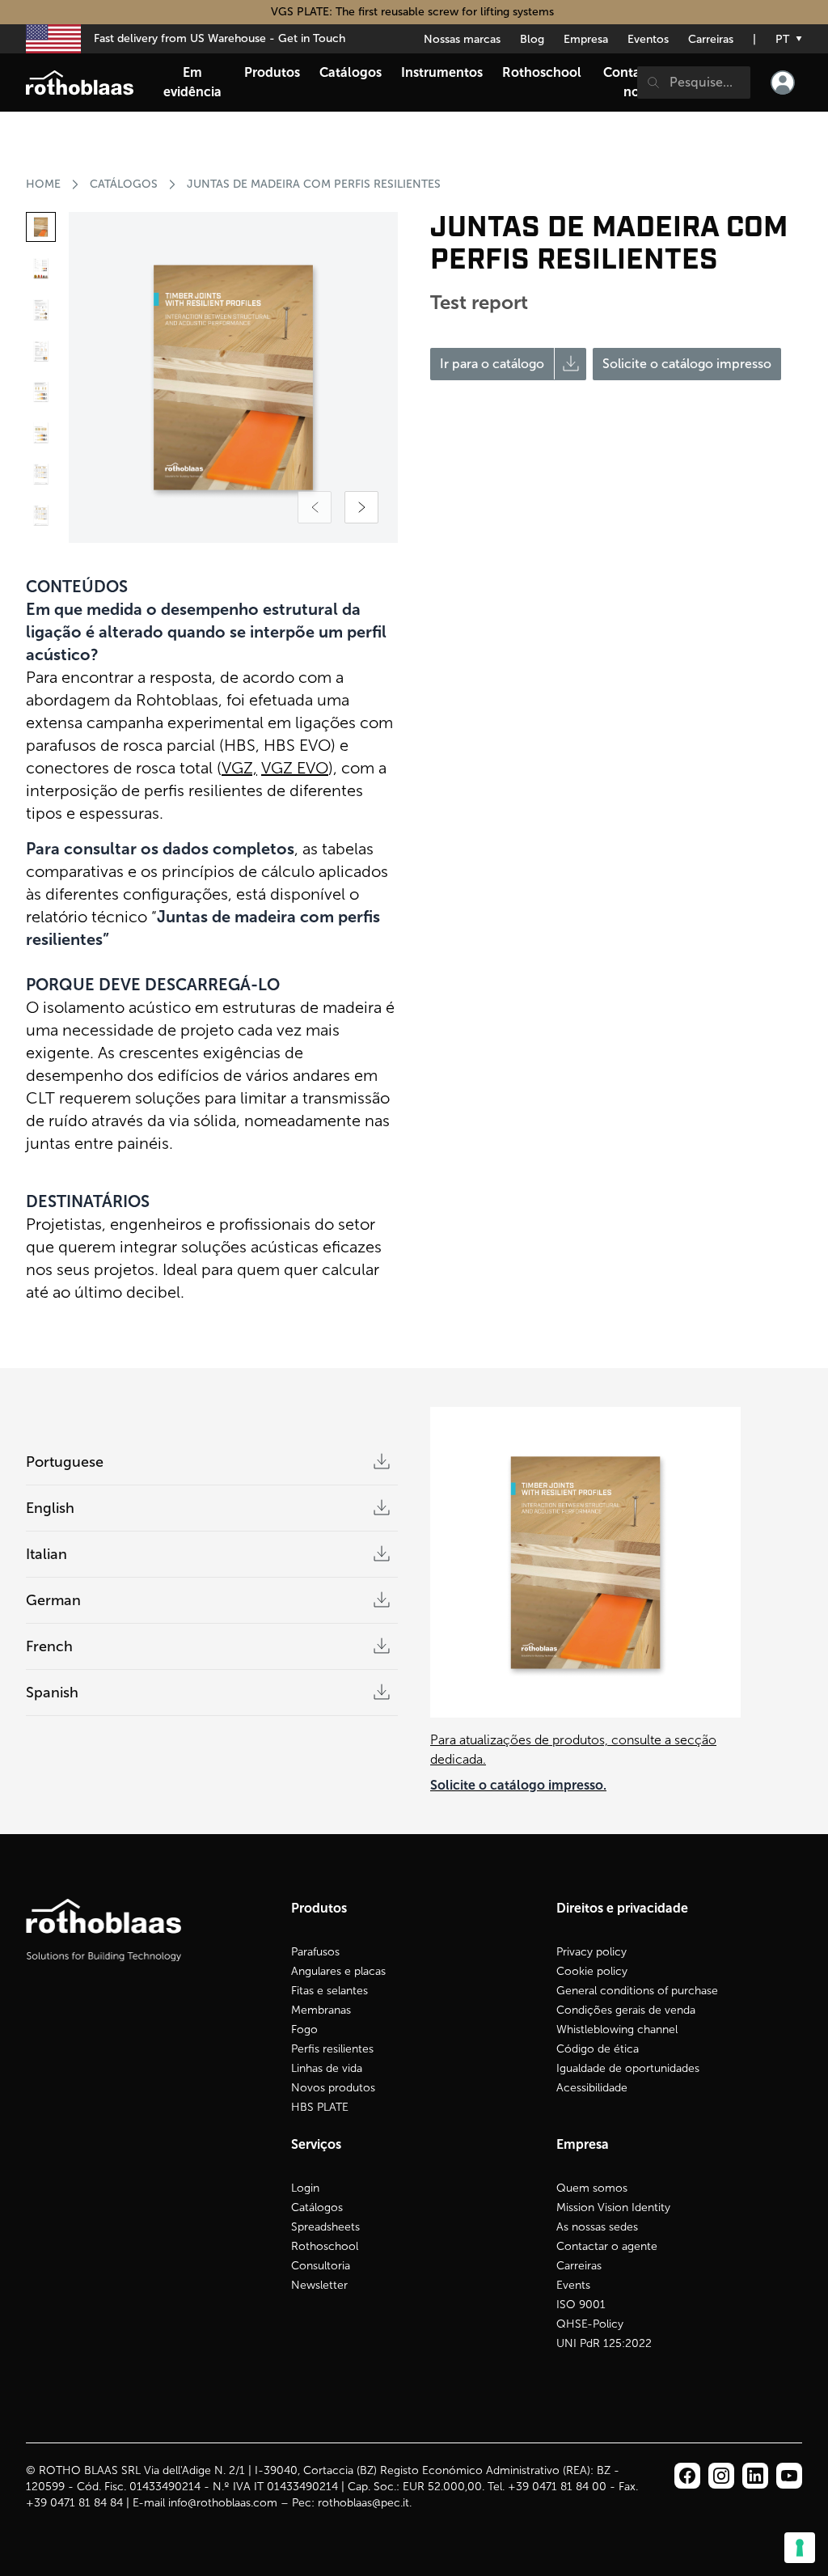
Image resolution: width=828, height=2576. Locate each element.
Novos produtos (333, 2088)
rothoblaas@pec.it (363, 2503)
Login (305, 2188)
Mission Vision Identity (613, 2207)
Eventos (648, 39)
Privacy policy (591, 1952)
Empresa (586, 39)
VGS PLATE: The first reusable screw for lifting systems (414, 12)
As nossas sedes (597, 2227)
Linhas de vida (327, 2068)
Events (573, 2285)
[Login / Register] (783, 83)
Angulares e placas (338, 1971)
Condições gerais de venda (626, 2010)
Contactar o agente (607, 2246)
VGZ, (239, 768)
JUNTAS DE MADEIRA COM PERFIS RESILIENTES (314, 184)
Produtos (272, 72)
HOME (43, 184)
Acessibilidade (592, 2088)
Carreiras (711, 39)
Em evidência (192, 82)
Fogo (304, 2029)
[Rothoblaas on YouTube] (789, 2476)
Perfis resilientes (332, 2049)
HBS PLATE (320, 2107)
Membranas (321, 2010)
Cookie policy (592, 1971)
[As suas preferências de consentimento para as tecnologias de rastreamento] (800, 2548)
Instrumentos (442, 72)
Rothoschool (325, 2246)
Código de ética (598, 2049)
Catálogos (124, 184)
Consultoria (321, 2266)
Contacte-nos (634, 82)
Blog (532, 39)
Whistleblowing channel (617, 2029)
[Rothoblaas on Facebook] (687, 2476)
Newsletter (319, 2285)
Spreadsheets (325, 2227)
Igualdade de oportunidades (628, 2068)
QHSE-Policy (590, 2324)
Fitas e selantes (330, 1991)
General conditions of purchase (637, 1991)
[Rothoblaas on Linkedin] (721, 2476)
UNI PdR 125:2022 (604, 2343)
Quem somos (592, 2188)
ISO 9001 (581, 2305)
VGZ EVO (295, 768)
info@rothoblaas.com (223, 2503)
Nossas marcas (462, 39)
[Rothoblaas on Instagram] (755, 2476)
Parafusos (315, 1952)
